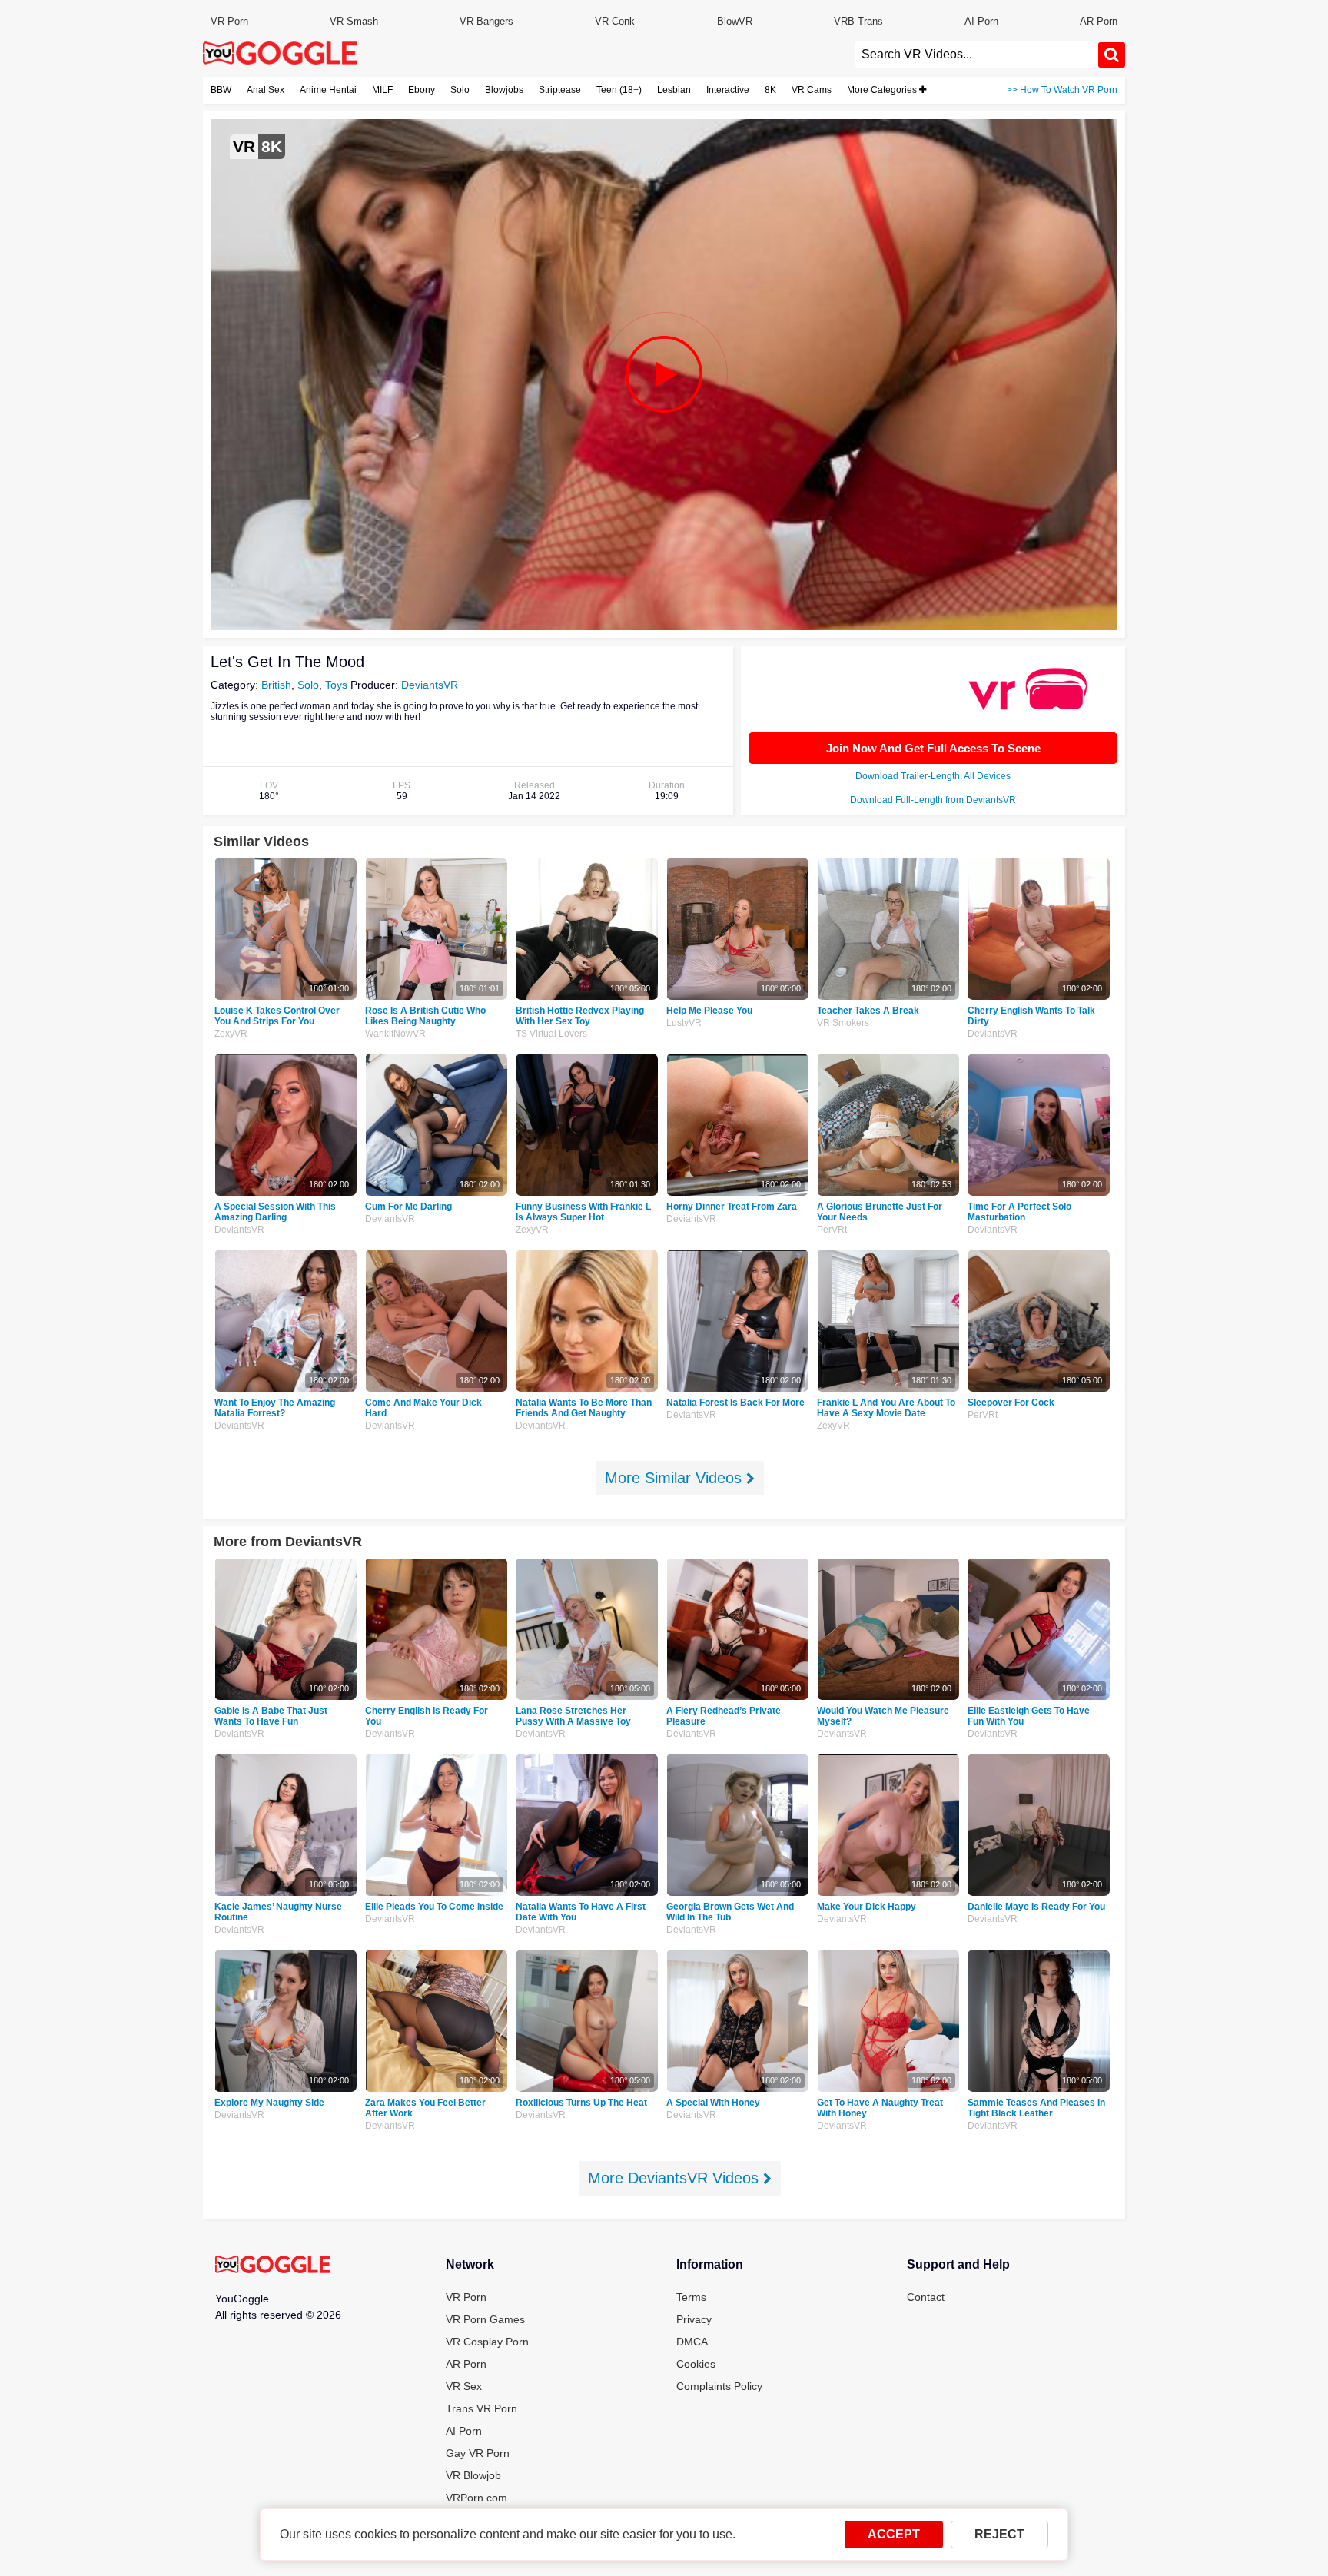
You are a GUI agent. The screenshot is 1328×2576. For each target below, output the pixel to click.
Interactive (728, 90)
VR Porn (229, 21)
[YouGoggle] (273, 2266)
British (276, 685)
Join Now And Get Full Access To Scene (933, 748)
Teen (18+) (619, 90)
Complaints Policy (719, 2386)
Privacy (694, 2319)
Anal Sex (266, 90)
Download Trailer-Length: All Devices (933, 776)
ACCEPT (894, 2534)
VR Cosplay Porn (487, 2342)
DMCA (692, 2342)
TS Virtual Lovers (551, 1034)
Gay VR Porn (478, 2453)
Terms (691, 2297)
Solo (460, 90)
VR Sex (464, 2386)
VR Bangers (486, 21)
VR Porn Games (485, 2319)
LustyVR (684, 1023)
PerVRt (832, 1230)
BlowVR (735, 21)
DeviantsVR (430, 685)
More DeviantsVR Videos (676, 2178)
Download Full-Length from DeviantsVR (933, 800)
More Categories (883, 90)
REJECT (999, 2534)
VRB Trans (858, 21)
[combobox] (977, 55)
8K (770, 90)
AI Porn (981, 21)
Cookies (696, 2364)
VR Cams (812, 90)
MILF (382, 90)
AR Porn (1099, 21)
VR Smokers (843, 1023)
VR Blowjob (473, 2475)
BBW (221, 90)
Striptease (560, 90)
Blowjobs (504, 90)
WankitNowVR (395, 1034)
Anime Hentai (328, 90)
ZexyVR (231, 1034)
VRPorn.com (476, 2498)
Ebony (422, 90)
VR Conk (615, 21)
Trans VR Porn (481, 2408)
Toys (336, 685)
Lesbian (674, 90)
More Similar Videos (676, 1478)
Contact (926, 2297)
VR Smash (354, 21)
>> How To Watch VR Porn (1062, 90)
